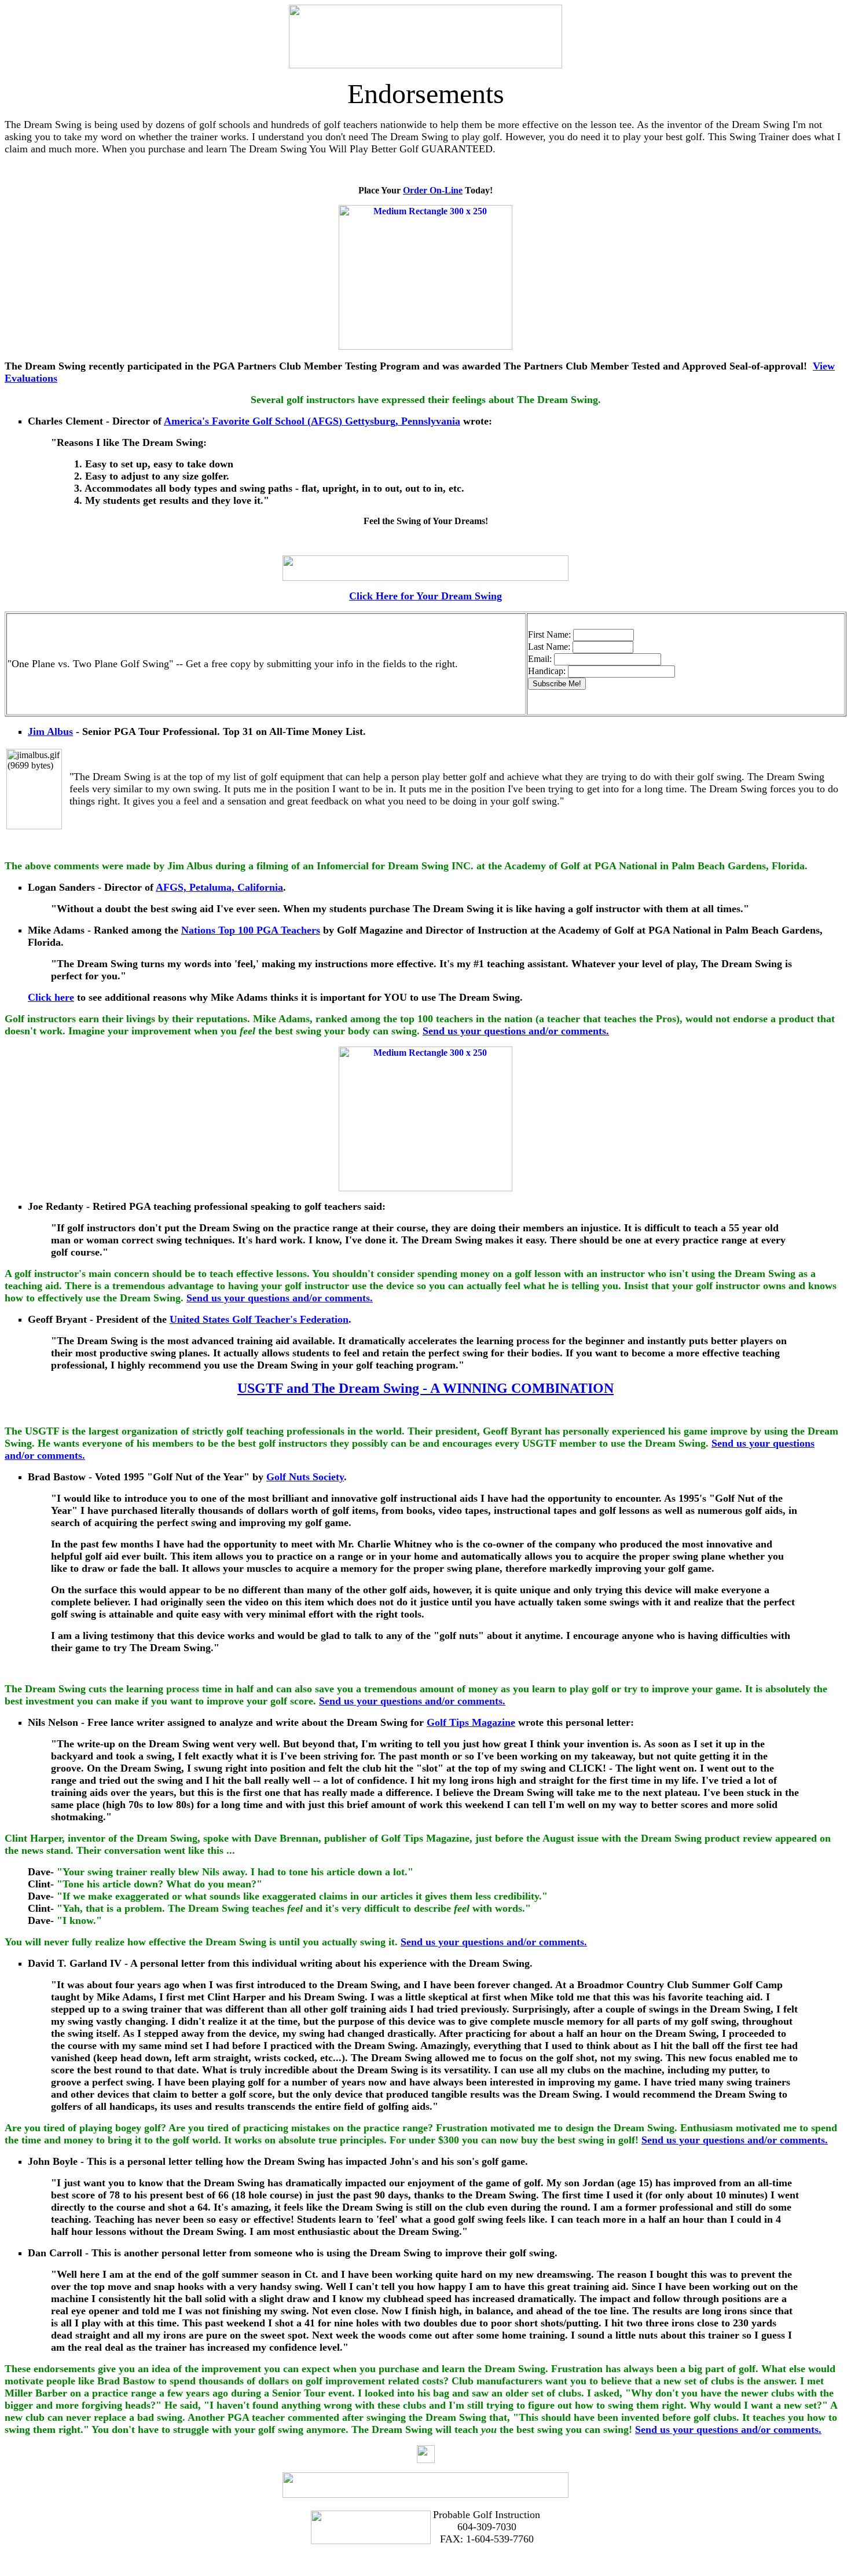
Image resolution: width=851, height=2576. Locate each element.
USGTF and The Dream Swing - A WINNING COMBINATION (425, 1388)
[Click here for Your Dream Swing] (425, 577)
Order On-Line (433, 190)
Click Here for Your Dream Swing (425, 596)
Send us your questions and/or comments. (516, 1031)
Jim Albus (50, 731)
